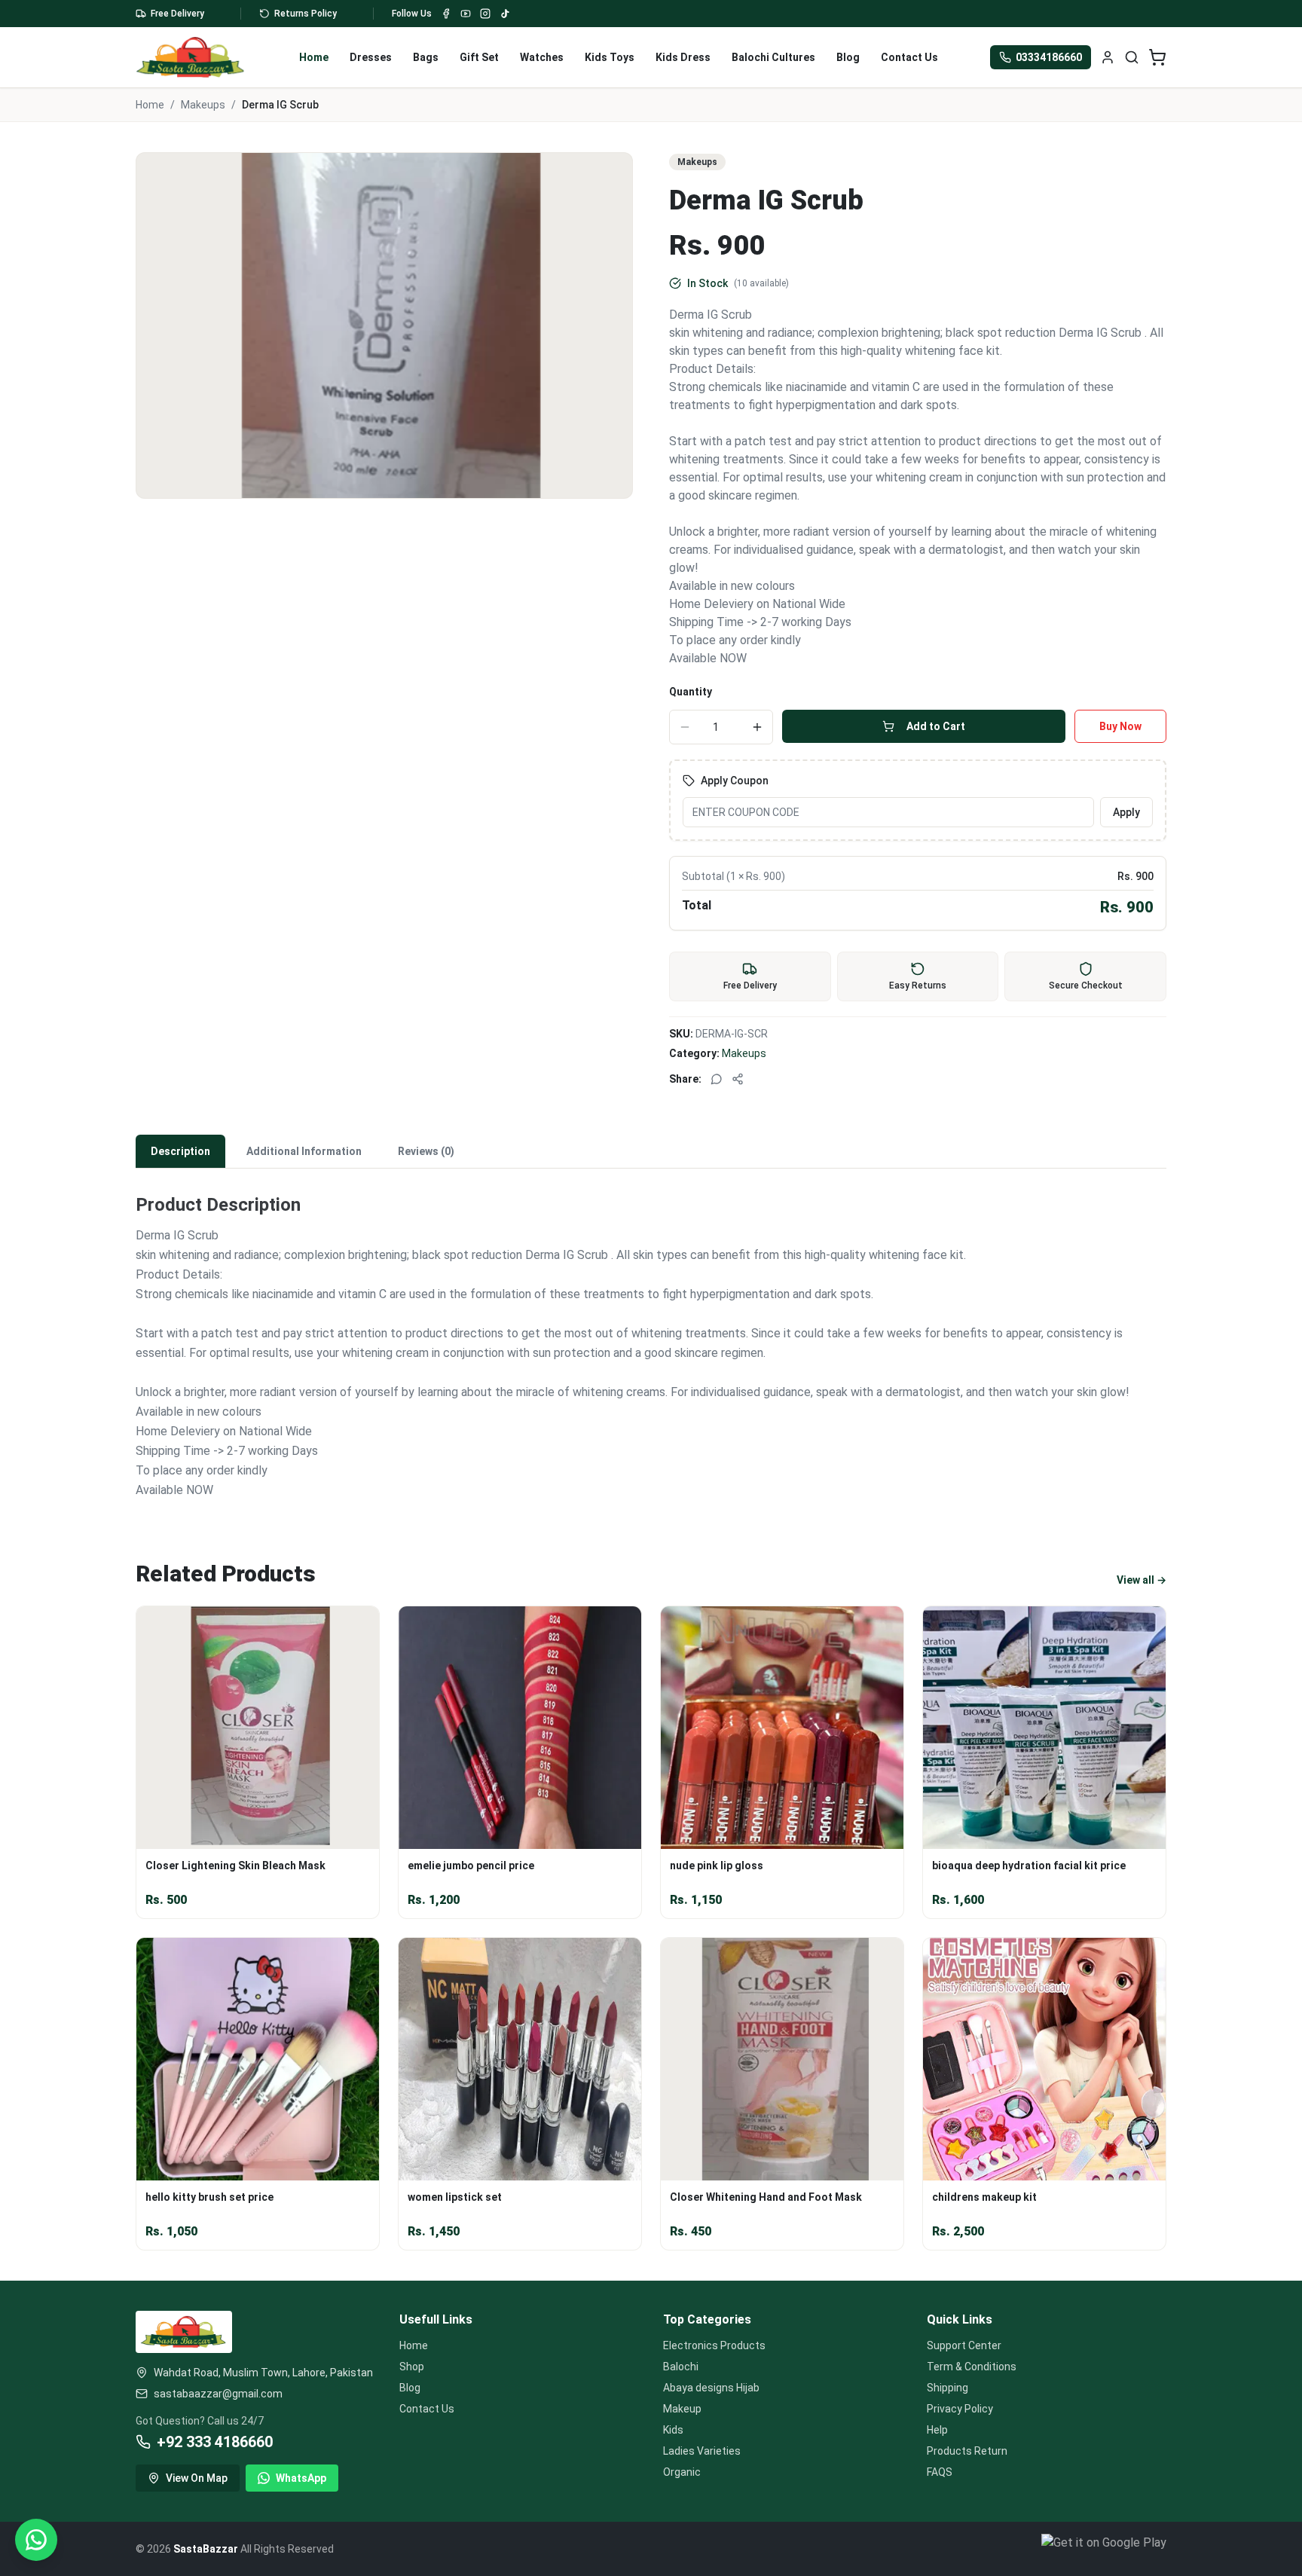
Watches (542, 57)
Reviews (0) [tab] (426, 1151)
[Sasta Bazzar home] (191, 57)
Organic (682, 2472)
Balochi (681, 2367)
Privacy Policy (960, 2409)
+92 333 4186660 (215, 2442)
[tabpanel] (651, 1337)
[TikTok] (505, 14)
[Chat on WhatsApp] (36, 2540)
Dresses (371, 57)
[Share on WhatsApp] (717, 1079)
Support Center (964, 2345)
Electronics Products (714, 2345)
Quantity (691, 692)
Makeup (682, 2409)
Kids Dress (683, 57)
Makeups (203, 105)
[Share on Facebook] (738, 1079)
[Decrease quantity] (685, 727)
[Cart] (1157, 57)
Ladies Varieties (702, 2451)
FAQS (940, 2472)
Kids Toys (610, 57)
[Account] (1108, 57)
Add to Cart (936, 726)
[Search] (1132, 57)
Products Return (967, 2451)
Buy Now (1120, 726)
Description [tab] (180, 1151)
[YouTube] (466, 14)
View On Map (197, 2478)
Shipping (947, 2388)
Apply (1126, 812)
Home (314, 57)
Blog (848, 57)
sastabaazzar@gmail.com (218, 2394)
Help (937, 2430)
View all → (1142, 1580)
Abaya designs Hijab (711, 2388)
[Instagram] (485, 14)
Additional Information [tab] (304, 1151)
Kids (673, 2430)
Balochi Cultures (773, 57)
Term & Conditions (972, 2367)
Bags (426, 57)
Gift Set (479, 57)
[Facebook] (446, 14)
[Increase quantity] (757, 727)
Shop (412, 2367)
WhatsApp (301, 2478)
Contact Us (909, 57)
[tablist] (651, 1152)
